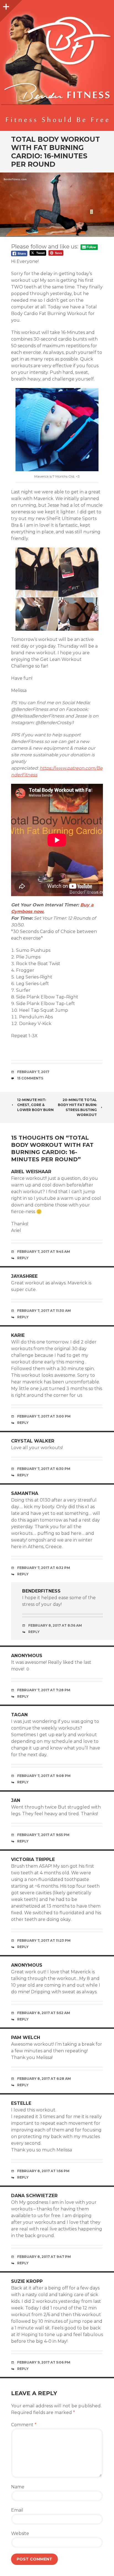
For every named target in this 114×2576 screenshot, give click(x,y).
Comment (24, 2425)
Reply (23, 1258)
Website (20, 2533)
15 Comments (30, 1078)
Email (17, 2510)
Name (18, 2487)
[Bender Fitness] (57, 68)
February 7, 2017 (33, 1072)
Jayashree (24, 1276)
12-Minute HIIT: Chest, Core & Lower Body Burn (35, 1105)
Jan (16, 1800)
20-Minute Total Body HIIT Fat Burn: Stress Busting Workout (77, 1107)
